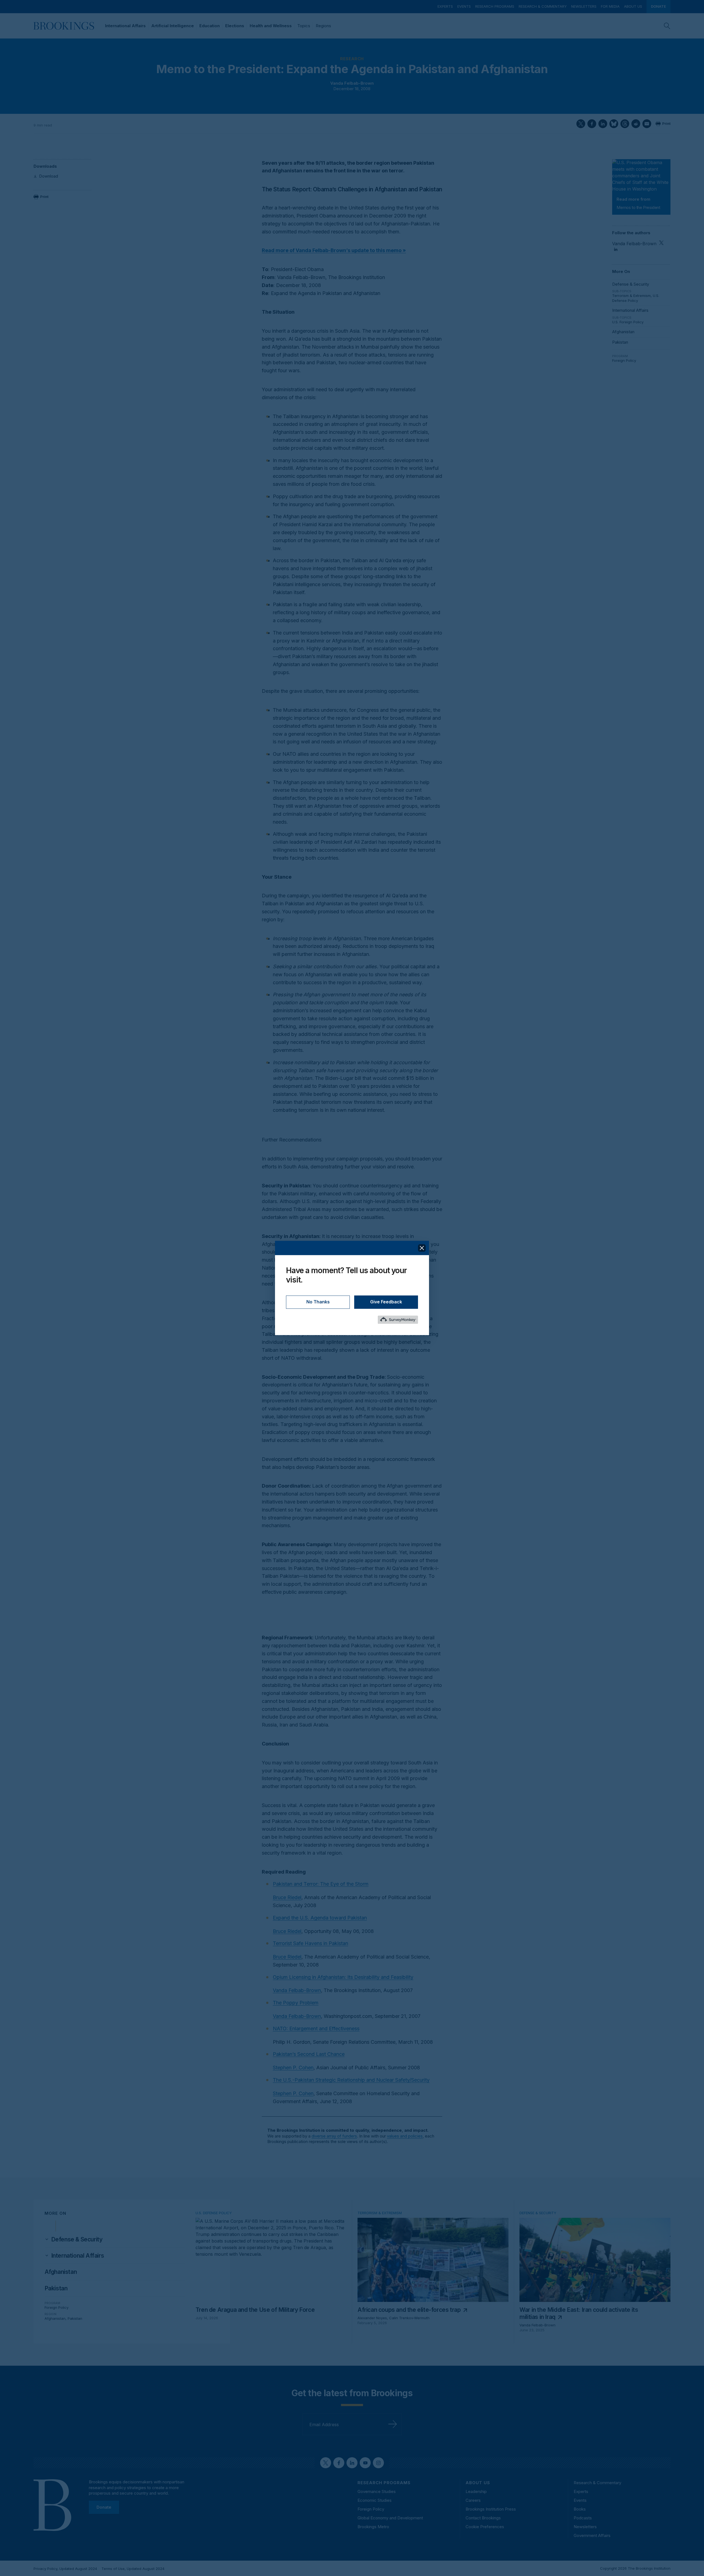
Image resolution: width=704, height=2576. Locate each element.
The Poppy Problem (296, 2003)
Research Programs (495, 6)
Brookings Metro (373, 2527)
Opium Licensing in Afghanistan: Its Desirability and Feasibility (343, 1977)
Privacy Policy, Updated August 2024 (65, 2569)
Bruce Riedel (287, 1897)
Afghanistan (623, 332)
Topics (304, 26)
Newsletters (584, 6)
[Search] (667, 26)
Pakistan (620, 342)
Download (49, 176)
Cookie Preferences (485, 2527)
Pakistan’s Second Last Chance (309, 2054)
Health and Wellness (271, 26)
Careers (473, 2500)
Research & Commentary (543, 6)
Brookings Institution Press (491, 2509)
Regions (323, 26)
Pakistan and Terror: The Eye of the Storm (321, 1884)
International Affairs (125, 26)
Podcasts (583, 2518)
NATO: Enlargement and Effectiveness (316, 2028)
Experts (445, 6)
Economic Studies (375, 2500)
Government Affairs (592, 2535)
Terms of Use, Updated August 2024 (133, 2569)
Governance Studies (377, 2491)
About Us (633, 6)
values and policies (405, 2136)
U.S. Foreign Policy (628, 322)
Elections (235, 26)
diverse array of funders (334, 2136)
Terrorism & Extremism (631, 296)
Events (464, 6)
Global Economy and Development (390, 2518)
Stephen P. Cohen (293, 2068)
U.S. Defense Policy (636, 298)
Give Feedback (386, 1302)
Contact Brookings (483, 2518)
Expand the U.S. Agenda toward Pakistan (320, 1918)
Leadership (476, 2491)
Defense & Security (631, 284)
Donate (658, 6)
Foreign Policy (624, 360)
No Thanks (318, 1302)
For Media (610, 6)
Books (580, 2509)
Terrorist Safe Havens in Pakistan (310, 1943)
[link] (77, 2239)
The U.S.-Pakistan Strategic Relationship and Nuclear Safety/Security (351, 2080)
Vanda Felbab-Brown (352, 83)
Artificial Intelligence (173, 26)
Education (210, 26)
